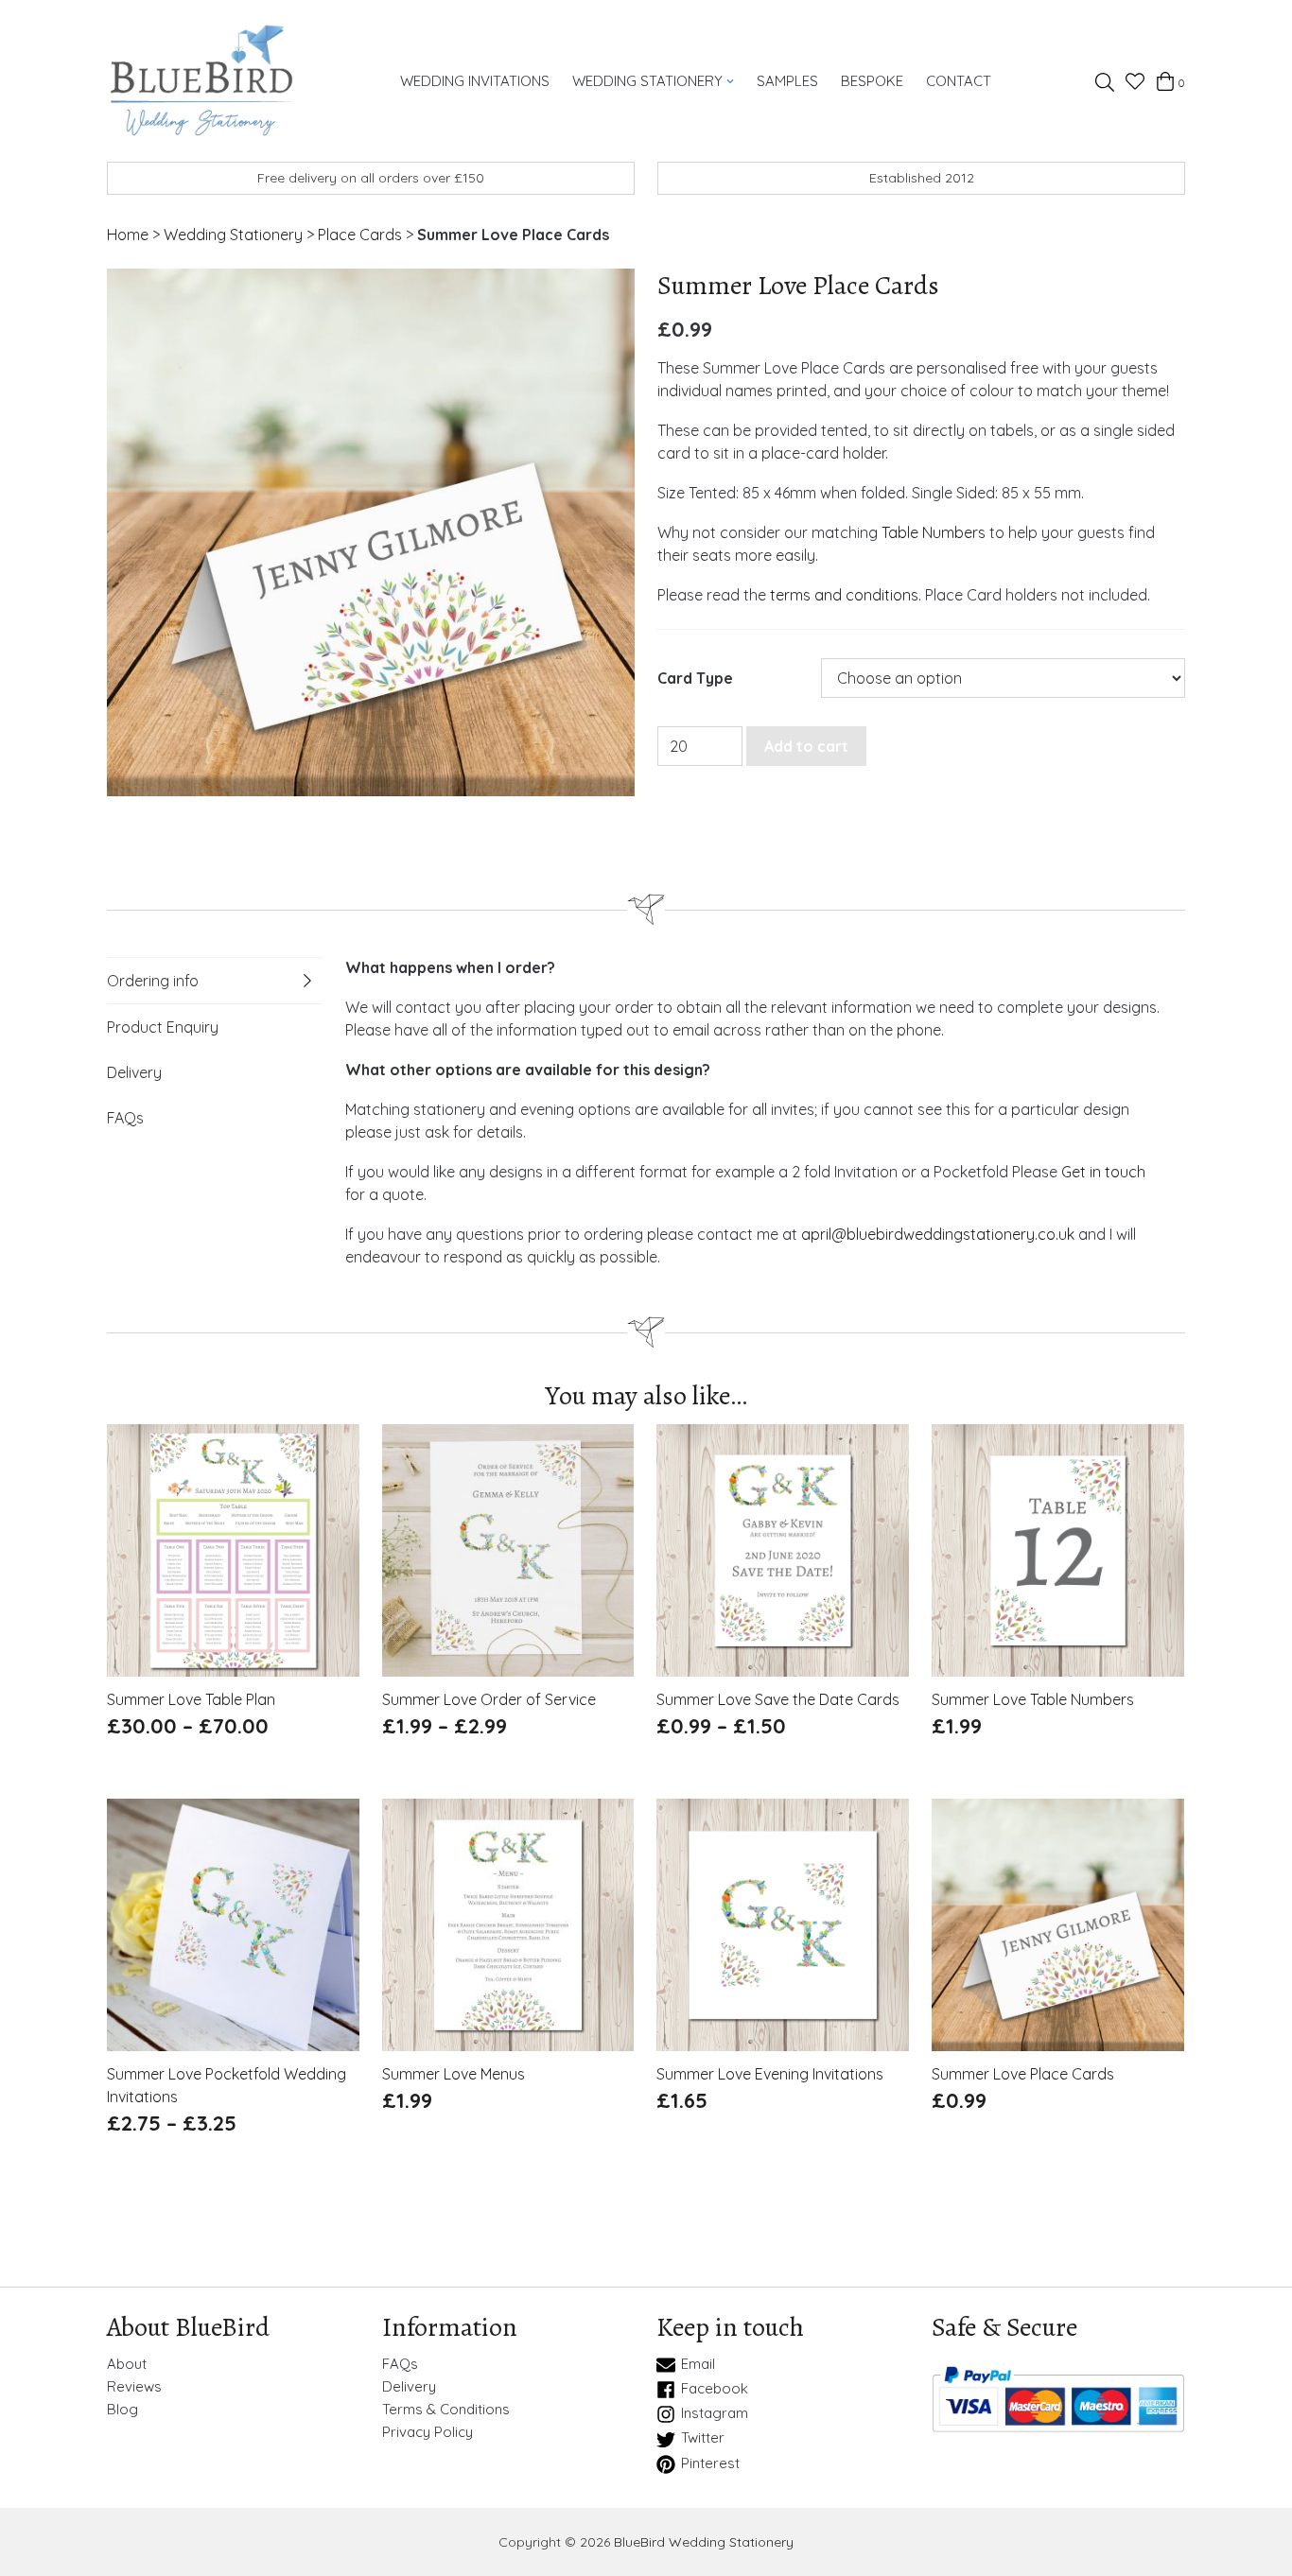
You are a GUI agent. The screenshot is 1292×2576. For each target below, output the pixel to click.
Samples (787, 81)
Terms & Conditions (446, 2410)
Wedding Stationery (647, 81)
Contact (959, 81)
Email (698, 2364)
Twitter (703, 2438)
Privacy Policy (428, 2432)
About (127, 2364)
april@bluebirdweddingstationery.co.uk (938, 1234)
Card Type (695, 679)
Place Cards (360, 235)
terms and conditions (844, 595)
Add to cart (806, 746)
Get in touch (1103, 1172)
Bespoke (872, 81)
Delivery (134, 1072)
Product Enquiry (163, 1027)
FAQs (125, 1118)
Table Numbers (934, 532)
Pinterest (710, 2463)
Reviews (134, 2387)
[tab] (215, 981)
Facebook (715, 2389)
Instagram (715, 2413)
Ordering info (153, 981)
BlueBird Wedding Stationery (704, 2542)
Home (128, 235)
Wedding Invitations (475, 81)
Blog (122, 2410)
